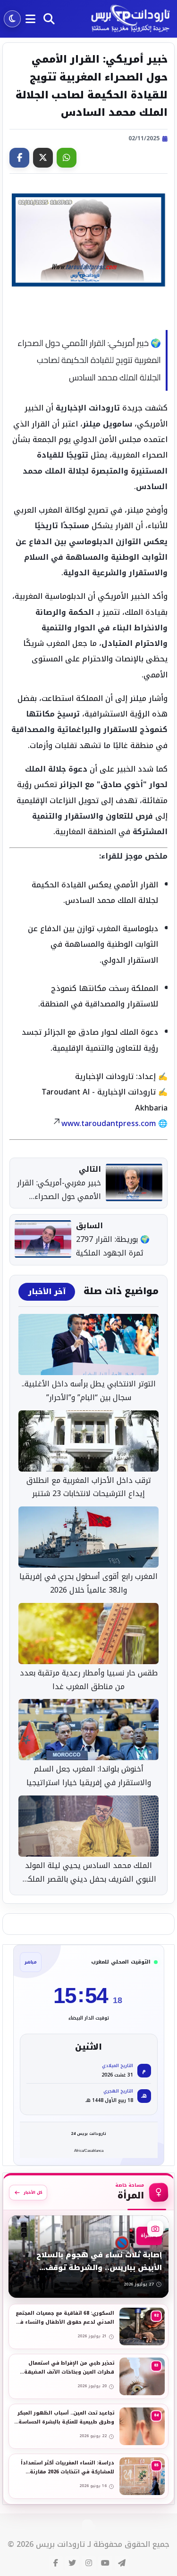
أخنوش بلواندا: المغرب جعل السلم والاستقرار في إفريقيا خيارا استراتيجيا (89, 1776)
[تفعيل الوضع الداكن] (12, 19)
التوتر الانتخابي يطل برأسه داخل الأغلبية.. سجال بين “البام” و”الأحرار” (89, 1391)
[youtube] (105, 2563)
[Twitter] (43, 158)
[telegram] (122, 2563)
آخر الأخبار (47, 1292)
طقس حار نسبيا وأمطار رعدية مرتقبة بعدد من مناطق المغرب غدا (89, 1680)
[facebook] (56, 2563)
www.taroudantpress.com (109, 1123)
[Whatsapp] (67, 158)
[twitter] (72, 2563)
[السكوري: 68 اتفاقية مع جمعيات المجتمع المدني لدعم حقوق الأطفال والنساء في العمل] (88, 2326)
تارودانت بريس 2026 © (46, 2545)
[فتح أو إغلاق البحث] (49, 19)
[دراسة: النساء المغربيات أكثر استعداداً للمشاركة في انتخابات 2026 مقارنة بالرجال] (88, 2476)
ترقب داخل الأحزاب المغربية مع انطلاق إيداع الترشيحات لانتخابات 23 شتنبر (89, 1488)
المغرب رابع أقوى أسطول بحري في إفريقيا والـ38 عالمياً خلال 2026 (88, 1584)
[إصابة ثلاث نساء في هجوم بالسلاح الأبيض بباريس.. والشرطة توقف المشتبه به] (88, 2257)
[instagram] (89, 2563)
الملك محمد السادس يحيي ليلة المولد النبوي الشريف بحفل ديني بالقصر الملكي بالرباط (88, 1873)
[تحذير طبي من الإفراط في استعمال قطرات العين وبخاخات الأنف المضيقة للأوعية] (88, 2376)
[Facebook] (19, 158)
